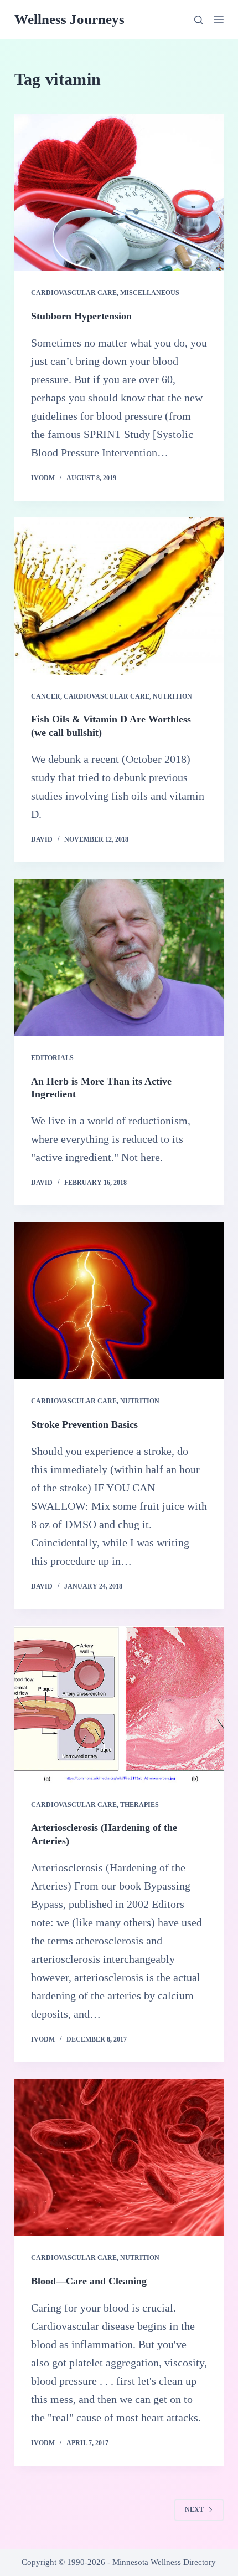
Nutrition (172, 696)
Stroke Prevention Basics (84, 1424)
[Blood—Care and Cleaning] (119, 2157)
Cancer (46, 696)
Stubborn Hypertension (81, 316)
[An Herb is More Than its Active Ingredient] (119, 958)
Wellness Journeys (69, 19)
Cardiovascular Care (74, 293)
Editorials (52, 1058)
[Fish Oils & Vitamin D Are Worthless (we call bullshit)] (119, 596)
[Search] (198, 20)
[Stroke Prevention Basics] (119, 1301)
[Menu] (219, 19)
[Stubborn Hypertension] (119, 192)
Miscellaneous (150, 293)
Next (194, 2509)
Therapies (139, 1805)
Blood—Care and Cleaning (89, 2281)
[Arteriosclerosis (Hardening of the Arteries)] (119, 1704)
